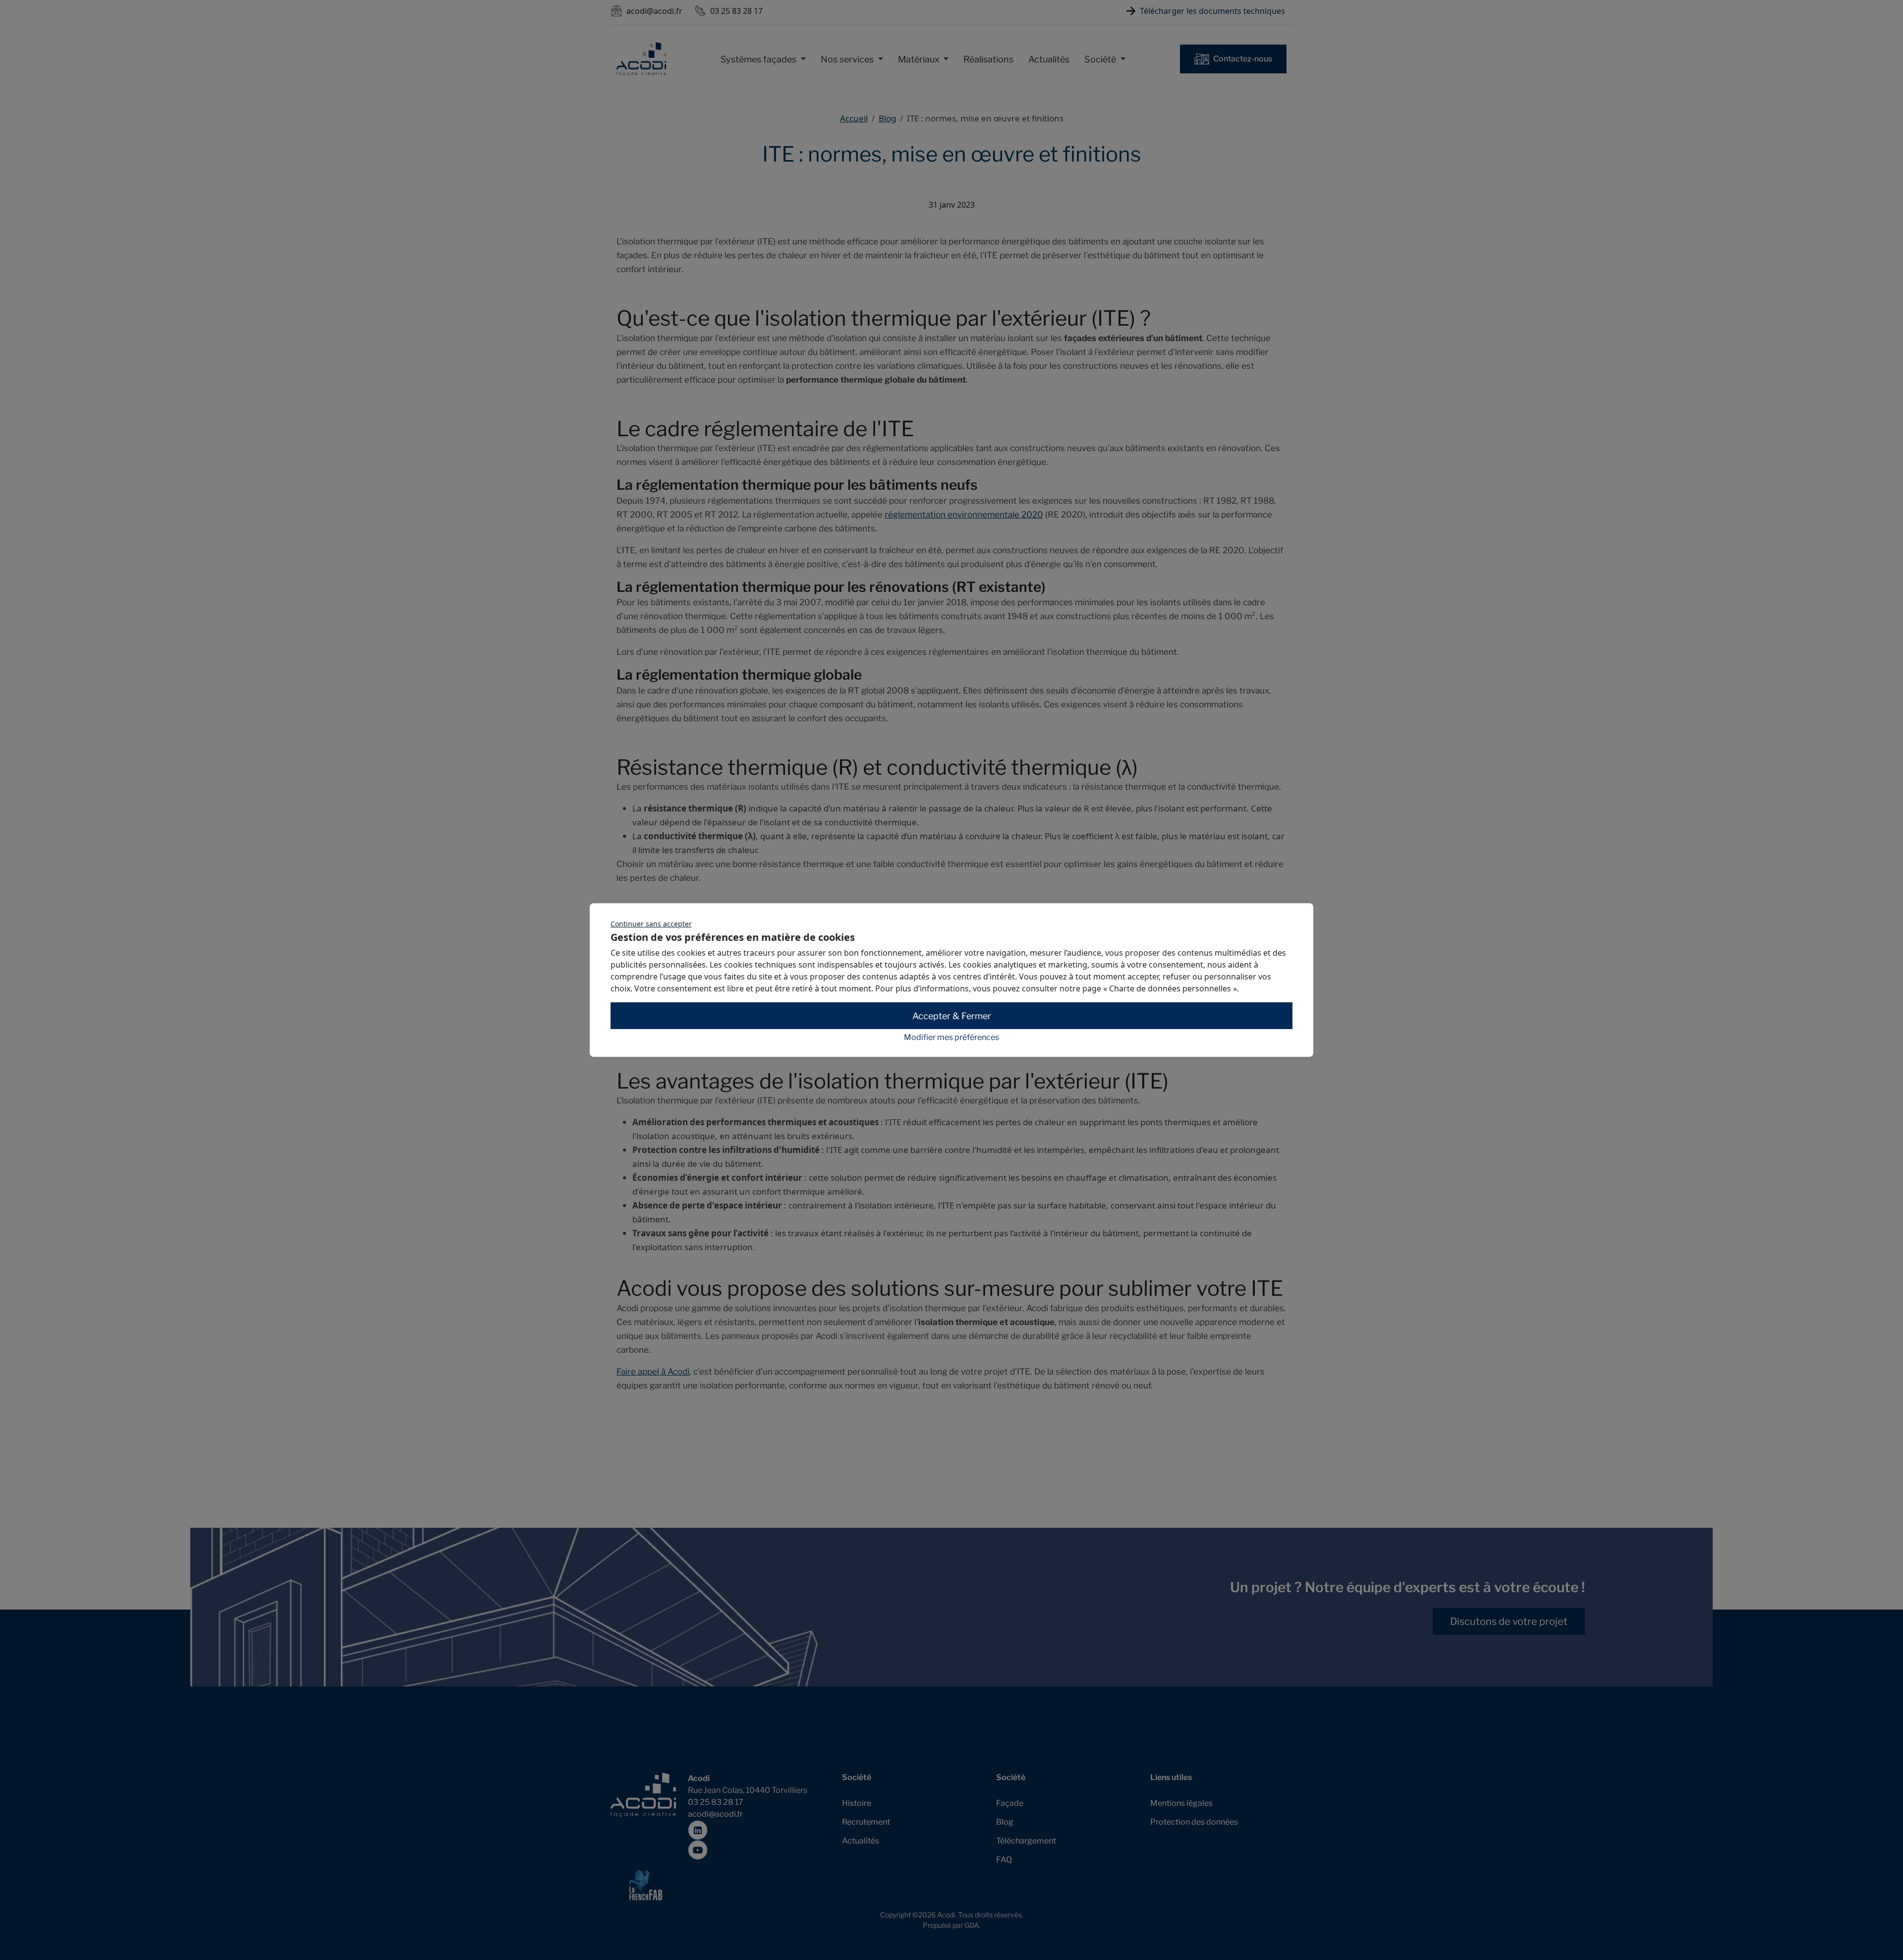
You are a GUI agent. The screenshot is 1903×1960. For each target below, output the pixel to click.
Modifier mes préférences (951, 1038)
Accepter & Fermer (952, 1016)
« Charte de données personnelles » (1170, 988)
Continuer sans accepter (651, 924)
